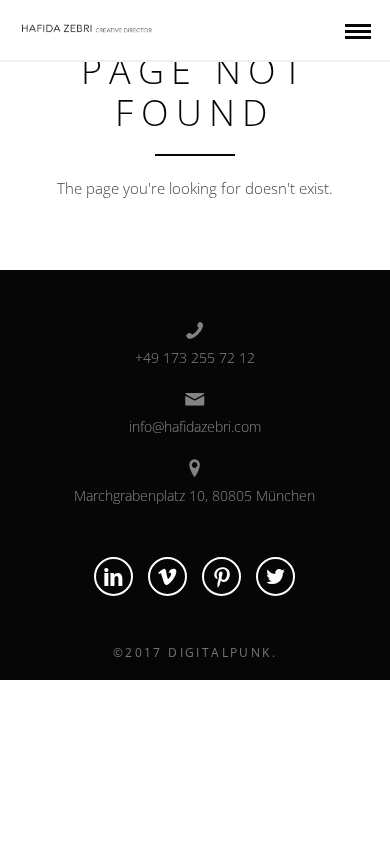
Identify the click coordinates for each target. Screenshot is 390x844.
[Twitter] (275, 576)
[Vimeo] (167, 576)
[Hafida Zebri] (88, 25)
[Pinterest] (221, 576)
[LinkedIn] (113, 576)
